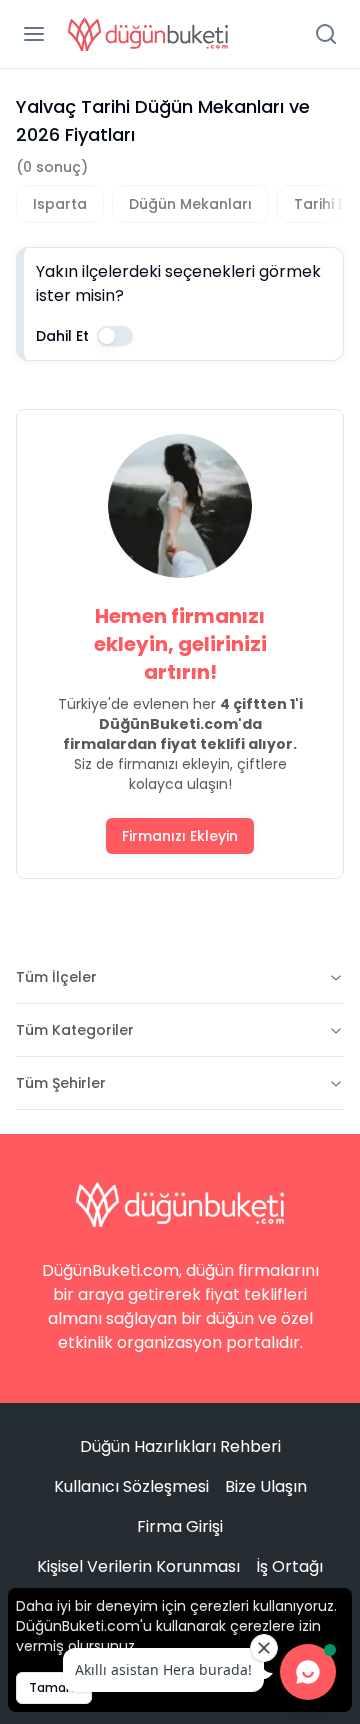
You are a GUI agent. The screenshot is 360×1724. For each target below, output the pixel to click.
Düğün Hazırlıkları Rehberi (180, 1446)
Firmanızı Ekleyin (180, 836)
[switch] (115, 336)
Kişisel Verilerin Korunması (138, 1566)
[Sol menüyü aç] (34, 34)
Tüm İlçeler (56, 977)
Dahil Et (62, 336)
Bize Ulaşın (266, 1486)
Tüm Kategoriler (75, 1030)
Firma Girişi (180, 1526)
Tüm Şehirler (61, 1083)
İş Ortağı (289, 1566)
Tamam (54, 1687)
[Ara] (326, 34)
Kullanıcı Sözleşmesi (131, 1486)
